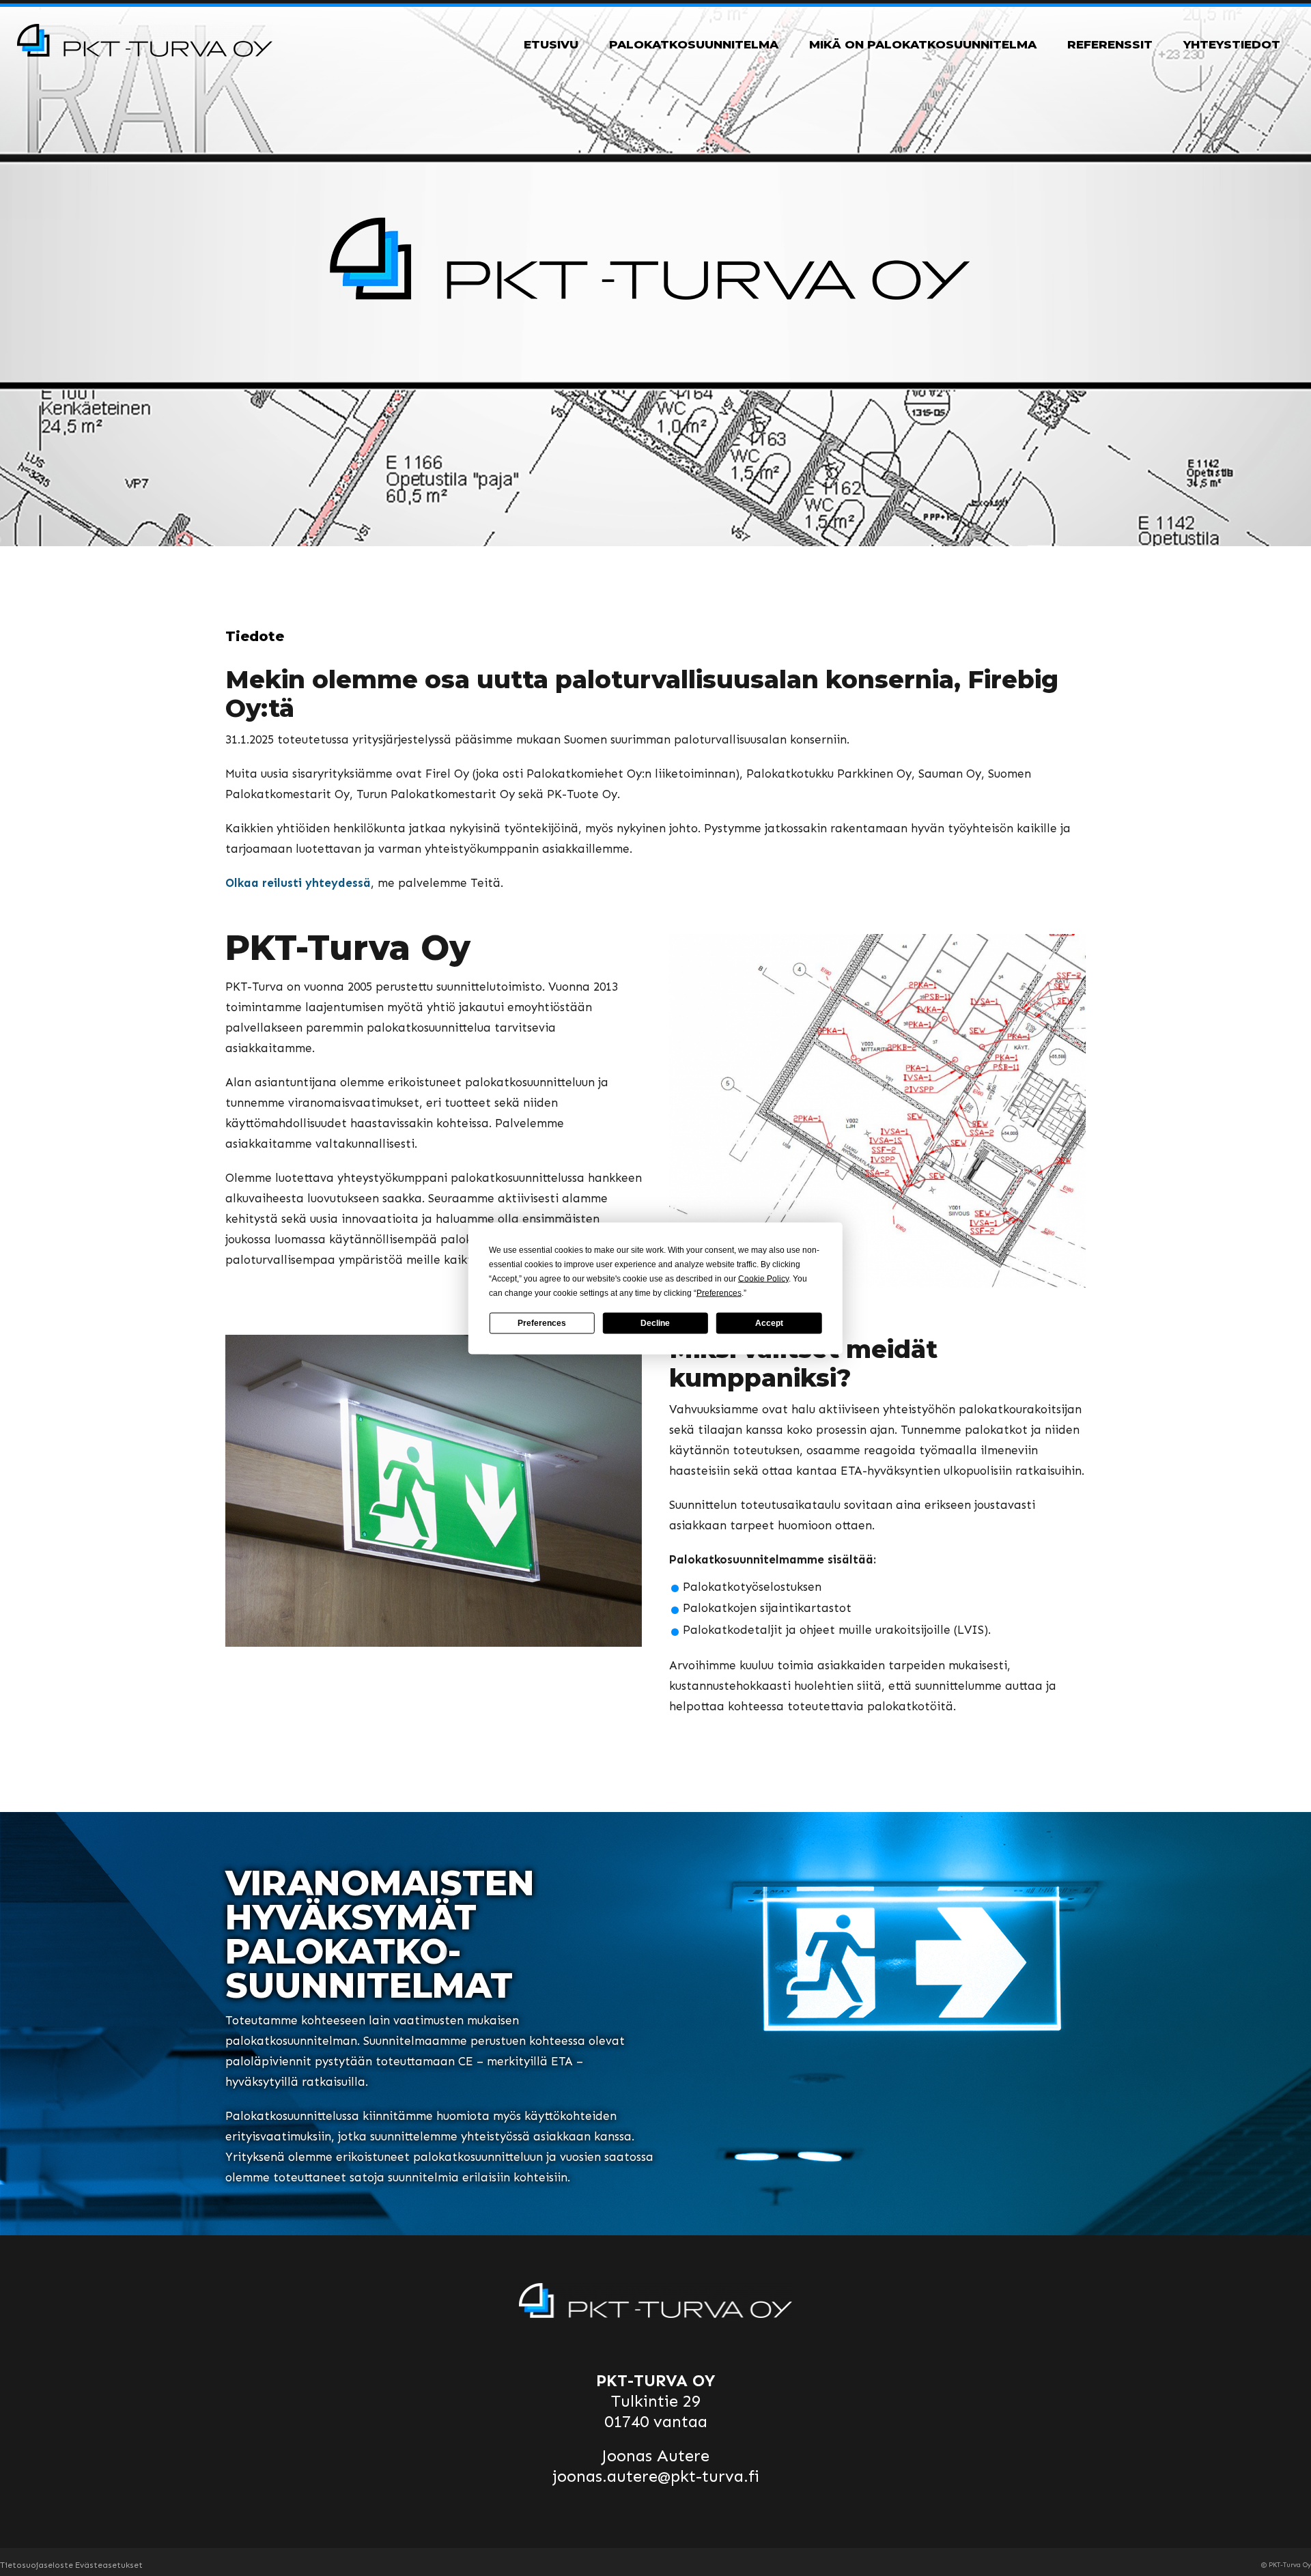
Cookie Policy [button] (763, 1278)
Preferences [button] (719, 1292)
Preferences (542, 1323)
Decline (655, 1323)
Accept (769, 1323)
